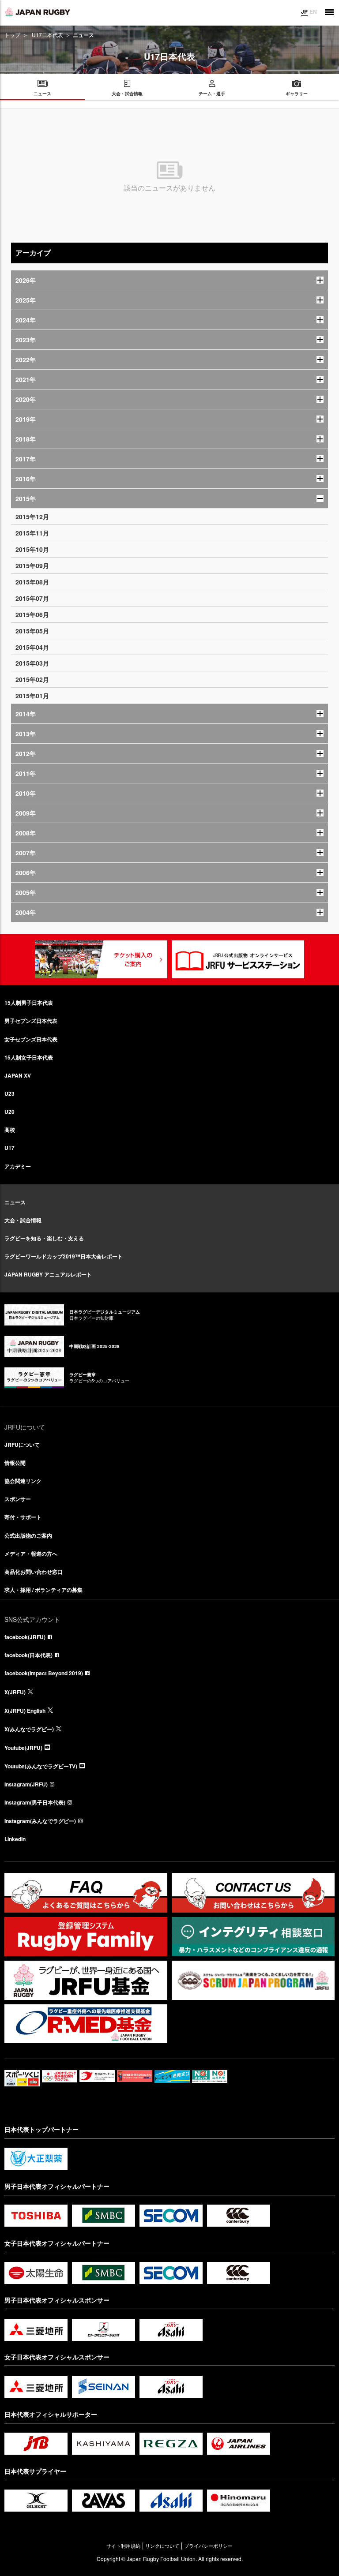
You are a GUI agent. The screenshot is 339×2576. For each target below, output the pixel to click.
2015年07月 (32, 598)
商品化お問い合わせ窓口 (34, 1572)
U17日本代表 (47, 35)
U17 (9, 1148)
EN (313, 11)
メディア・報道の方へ (31, 1554)
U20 (9, 1112)
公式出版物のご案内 (28, 1535)
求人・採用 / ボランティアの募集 (43, 1590)
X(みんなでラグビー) (29, 1729)
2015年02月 (32, 679)
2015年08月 (32, 582)
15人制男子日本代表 (29, 1003)
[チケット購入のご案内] (101, 959)
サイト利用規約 (123, 2546)
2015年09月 (32, 565)
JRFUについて (22, 1445)
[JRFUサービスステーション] (238, 959)
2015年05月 (32, 631)
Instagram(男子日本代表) (35, 1802)
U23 (9, 1093)
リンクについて (162, 2546)
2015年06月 (32, 614)
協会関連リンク (23, 1481)
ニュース (15, 1202)
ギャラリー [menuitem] (297, 94)
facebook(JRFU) (25, 1637)
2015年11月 (32, 533)
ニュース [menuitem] (42, 94)
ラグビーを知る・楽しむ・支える (44, 1238)
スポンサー (18, 1499)
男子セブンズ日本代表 (31, 1021)
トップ (12, 35)
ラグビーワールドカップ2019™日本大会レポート (64, 1256)
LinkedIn (15, 1839)
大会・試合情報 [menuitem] (127, 94)
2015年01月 (32, 696)
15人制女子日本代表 (29, 1057)
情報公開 (15, 1463)
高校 (10, 1130)
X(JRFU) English (25, 1711)
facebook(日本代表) (28, 1655)
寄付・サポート (23, 1517)
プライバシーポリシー (208, 2546)
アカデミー (18, 1166)
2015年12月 (32, 517)
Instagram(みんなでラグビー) (40, 1821)
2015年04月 (32, 647)
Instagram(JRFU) (26, 1784)
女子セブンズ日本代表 (31, 1039)
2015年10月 (32, 549)
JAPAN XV (18, 1075)
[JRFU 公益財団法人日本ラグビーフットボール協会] (38, 12)
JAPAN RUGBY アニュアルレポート (48, 1274)
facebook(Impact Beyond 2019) (44, 1673)
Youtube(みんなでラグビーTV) (41, 1766)
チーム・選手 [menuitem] (212, 94)
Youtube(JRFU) (23, 1748)
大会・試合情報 (23, 1220)
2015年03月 (32, 663)
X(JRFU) (15, 1692)
